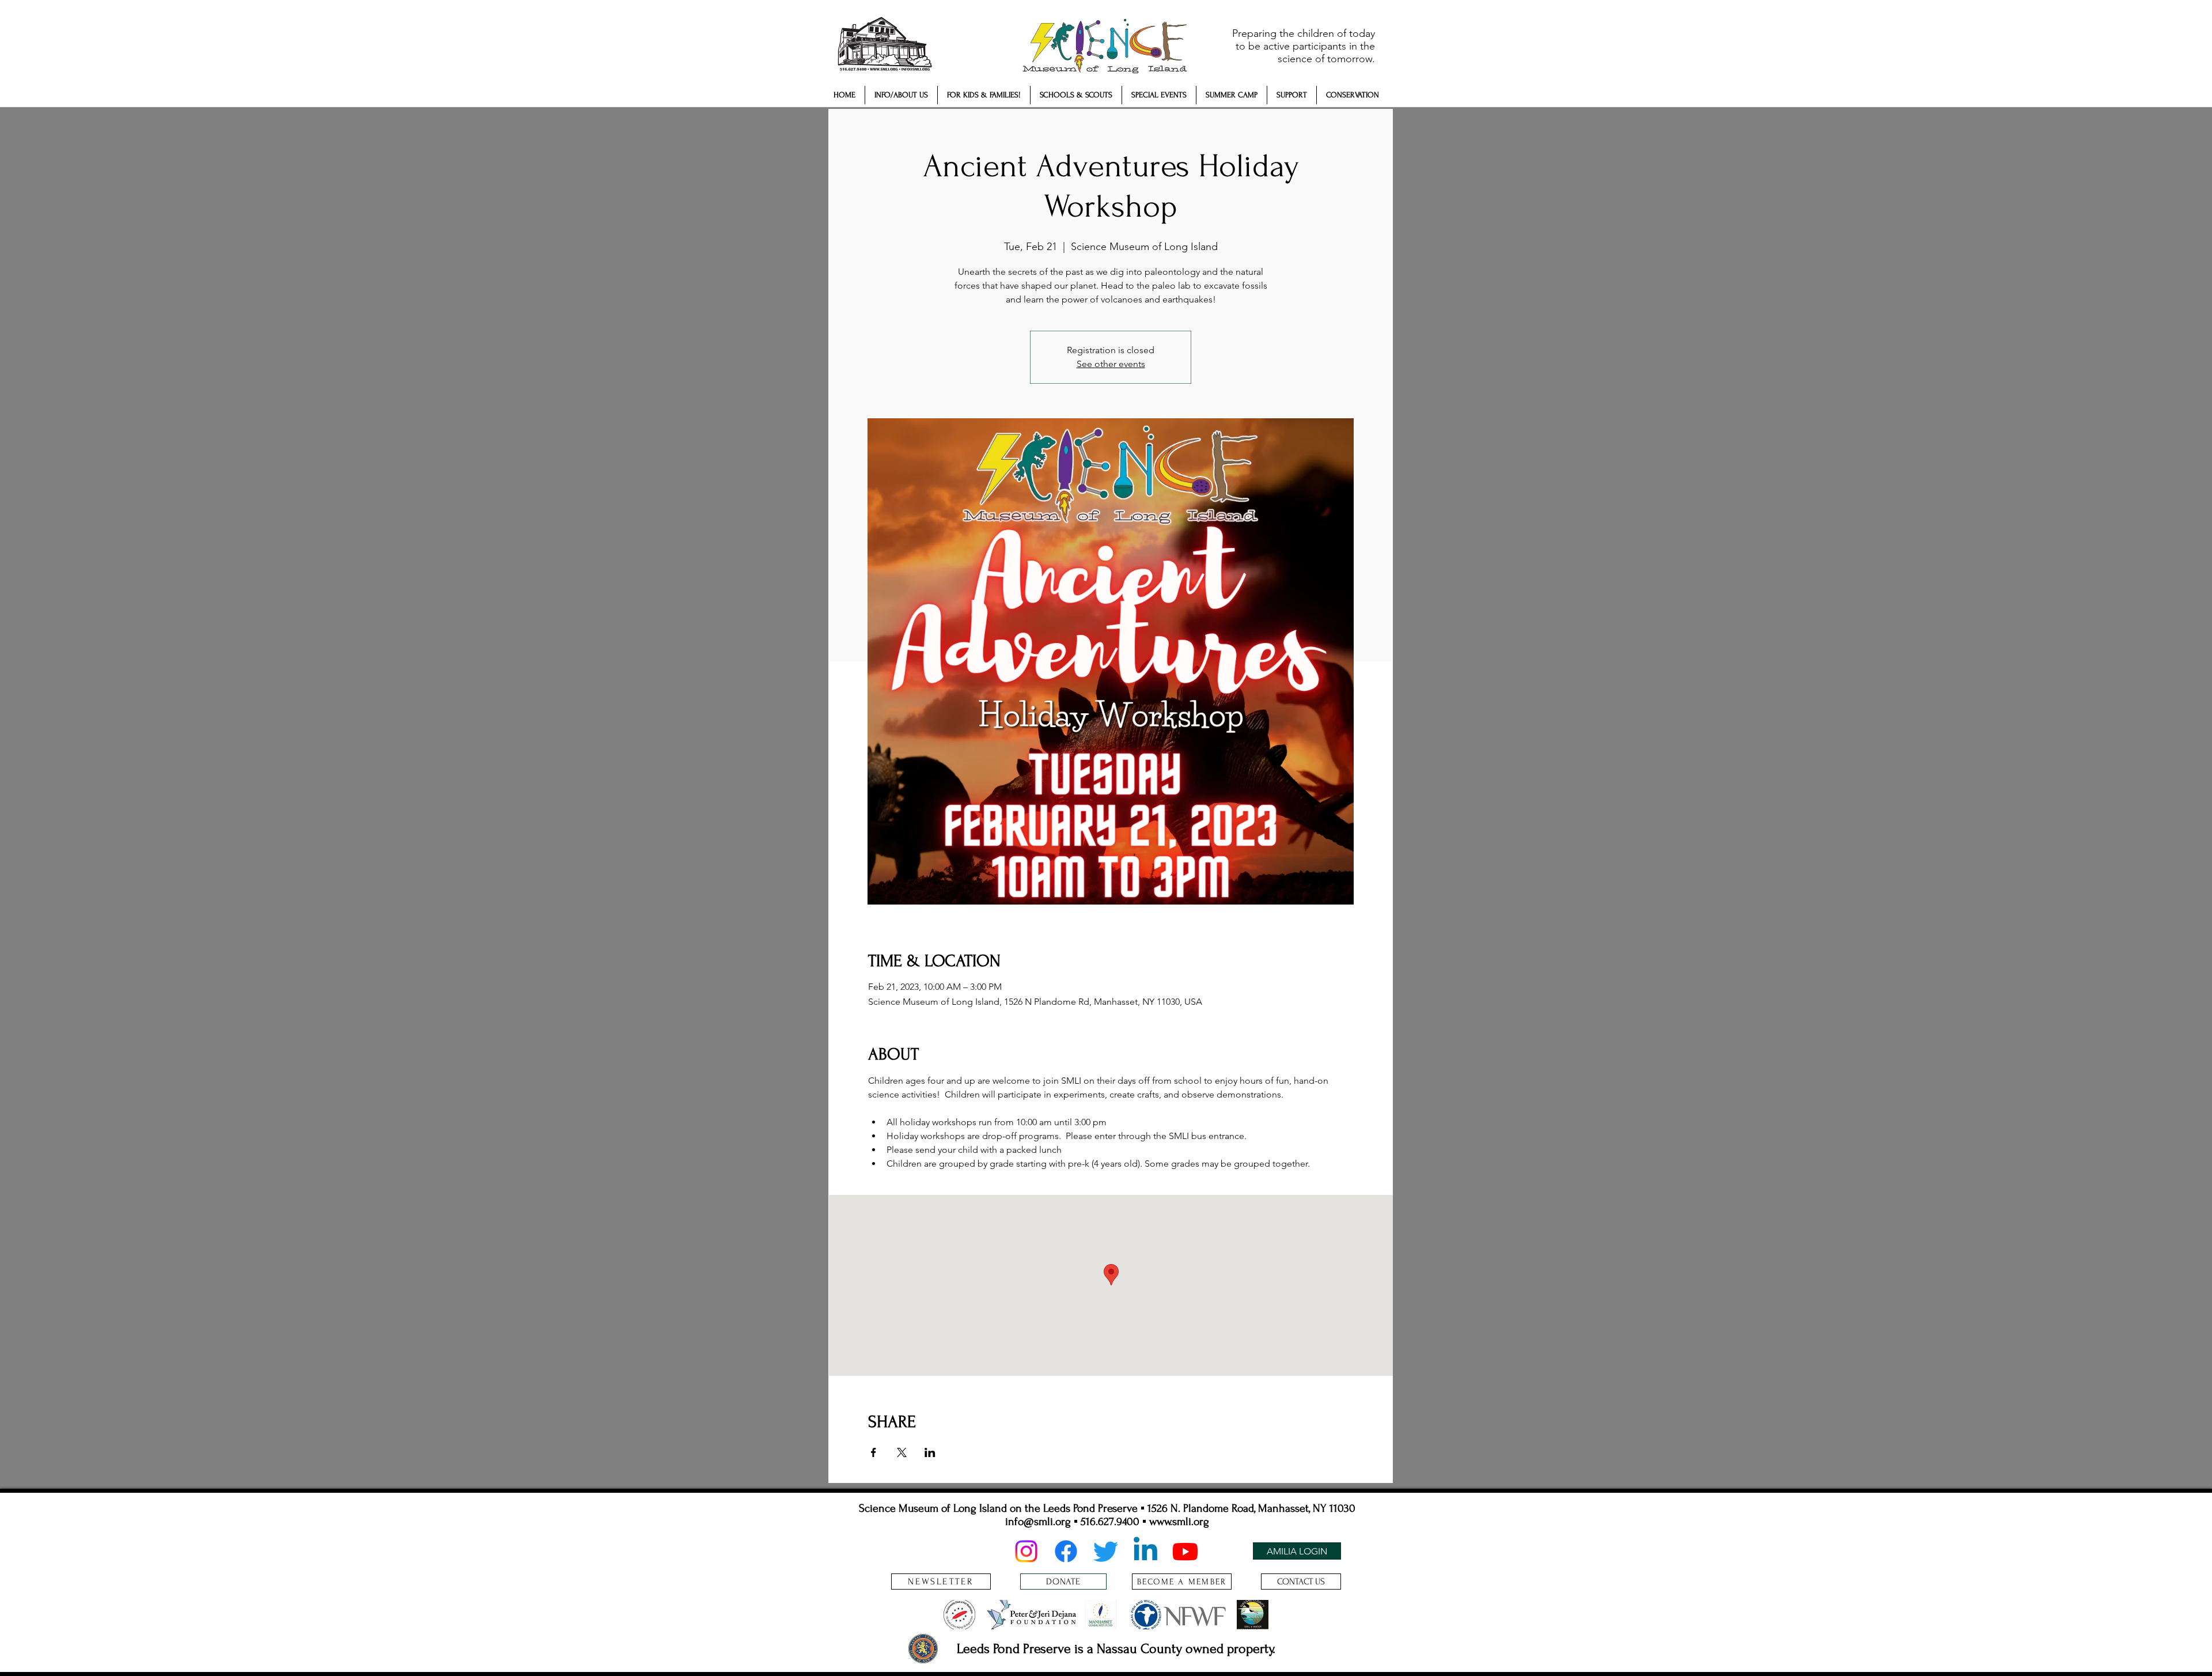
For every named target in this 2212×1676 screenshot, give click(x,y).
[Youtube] (1185, 1551)
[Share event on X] (902, 1452)
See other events (1111, 364)
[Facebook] (1066, 1551)
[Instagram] (1026, 1551)
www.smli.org (1179, 1522)
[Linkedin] (1145, 1551)
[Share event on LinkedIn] (930, 1452)
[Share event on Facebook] (874, 1452)
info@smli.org (1038, 1522)
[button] (901, 95)
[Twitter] (1106, 1551)
